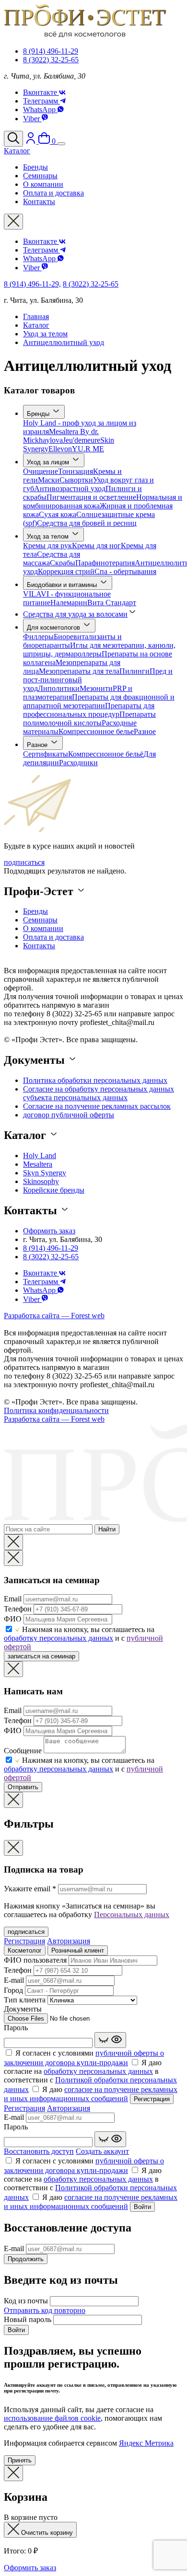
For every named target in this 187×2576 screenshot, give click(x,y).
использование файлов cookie (52, 2418)
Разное (145, 731)
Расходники (78, 763)
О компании (43, 928)
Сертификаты (46, 754)
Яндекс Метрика (146, 2443)
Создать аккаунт (102, 2151)
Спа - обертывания (125, 571)
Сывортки (76, 480)
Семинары (40, 920)
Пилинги (134, 671)
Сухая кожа (58, 514)
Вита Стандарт (112, 603)
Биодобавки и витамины (63, 585)
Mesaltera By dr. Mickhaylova (61, 436)
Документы (23, 2009)
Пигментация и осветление (91, 497)
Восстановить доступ (39, 2151)
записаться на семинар (41, 1656)
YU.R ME (88, 449)
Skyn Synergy (45, 1173)
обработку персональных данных (58, 1638)
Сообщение (23, 1751)
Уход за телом (45, 334)
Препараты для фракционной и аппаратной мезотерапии (99, 701)
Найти (107, 1529)
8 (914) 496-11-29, (32, 284)
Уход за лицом (49, 462)
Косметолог (25, 1950)
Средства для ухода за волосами (75, 614)
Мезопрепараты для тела (79, 671)
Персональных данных (132, 1915)
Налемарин (69, 603)
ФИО (13, 1619)
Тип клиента (25, 2000)
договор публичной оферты (69, 1115)
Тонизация (76, 471)
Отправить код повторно (45, 2310)
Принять (20, 2460)
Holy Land (40, 1156)
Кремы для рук (47, 546)
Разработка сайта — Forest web (54, 1316)
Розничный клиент (78, 1950)
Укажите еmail (30, 1889)
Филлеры (38, 637)
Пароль (16, 2028)
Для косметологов (54, 627)
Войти (142, 2207)
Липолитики (59, 688)
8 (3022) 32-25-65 (51, 60)
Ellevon (60, 449)
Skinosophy (41, 1181)
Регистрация (24, 1941)
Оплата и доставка (53, 937)
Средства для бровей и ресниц (87, 523)
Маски (49, 480)
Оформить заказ (49, 1231)
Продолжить (26, 2259)
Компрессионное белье (96, 731)
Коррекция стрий (66, 571)
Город (13, 1990)
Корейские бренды (54, 1190)
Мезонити (96, 688)
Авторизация (69, 1941)
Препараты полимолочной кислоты (89, 719)
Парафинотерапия (105, 563)
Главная (36, 316)
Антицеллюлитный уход (64, 342)
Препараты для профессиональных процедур (89, 710)
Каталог (36, 325)
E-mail (14, 1980)
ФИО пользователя (35, 1960)
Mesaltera (38, 1164)
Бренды (39, 414)
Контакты (39, 946)
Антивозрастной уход (70, 489)
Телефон (18, 1609)
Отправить (23, 1787)
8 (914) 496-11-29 (51, 51)
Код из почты (26, 2301)
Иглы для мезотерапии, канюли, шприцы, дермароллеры (99, 650)
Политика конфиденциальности (56, 1410)
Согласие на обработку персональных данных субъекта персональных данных (99, 1093)
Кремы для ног (96, 546)
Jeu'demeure (82, 440)
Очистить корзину (46, 2533)
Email (13, 1599)
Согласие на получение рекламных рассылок (97, 1106)
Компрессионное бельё (106, 754)
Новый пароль (28, 2319)
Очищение (41, 471)
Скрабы (63, 563)
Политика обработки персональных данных (95, 1080)
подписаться (24, 862)
